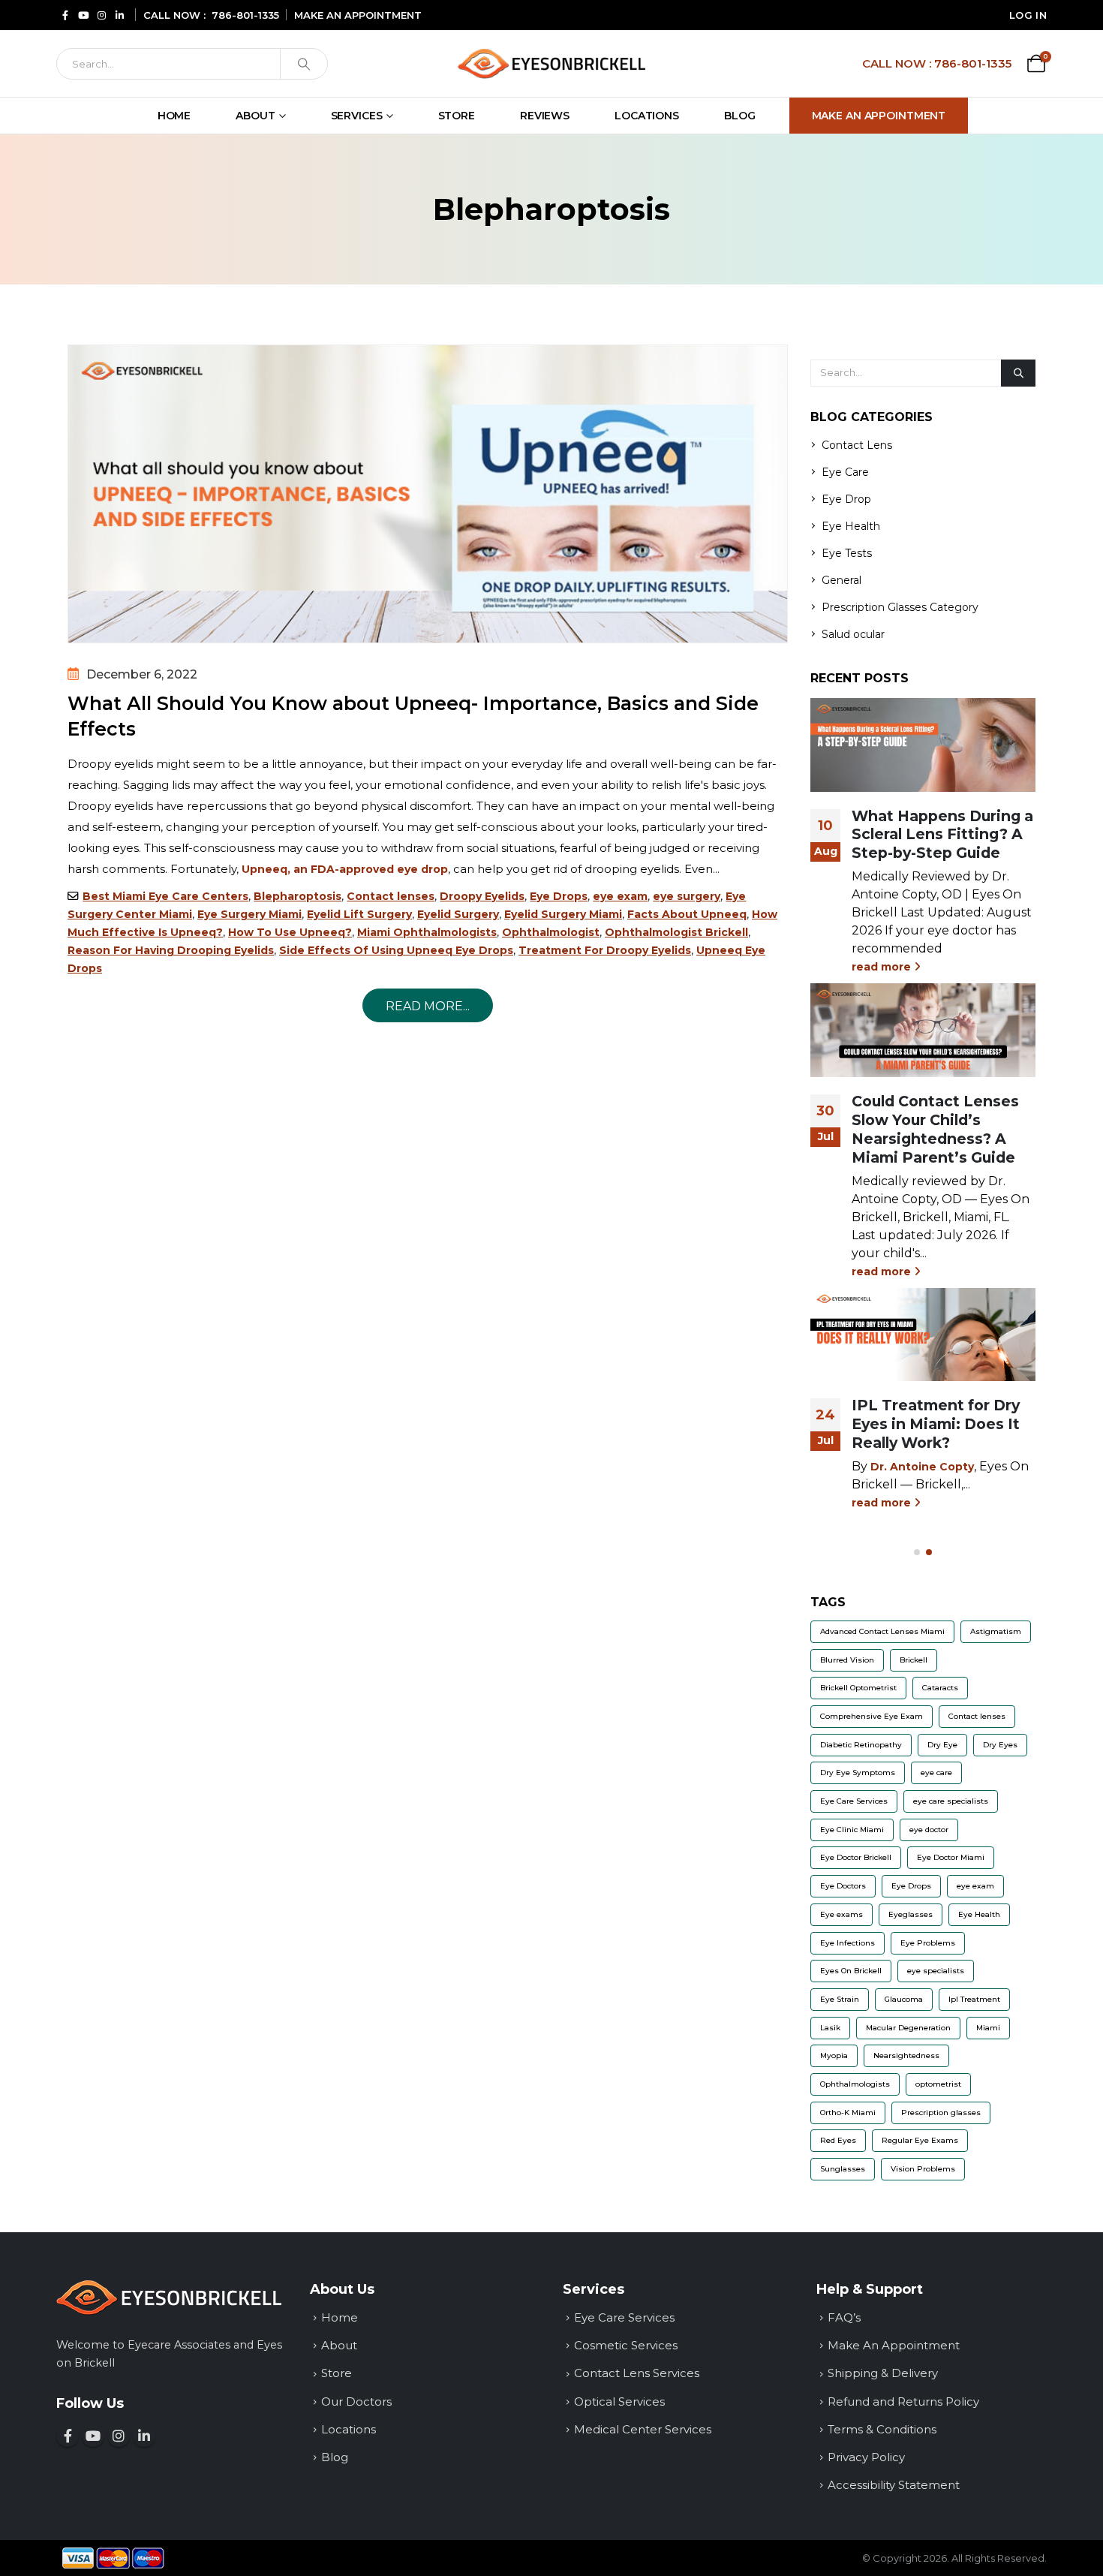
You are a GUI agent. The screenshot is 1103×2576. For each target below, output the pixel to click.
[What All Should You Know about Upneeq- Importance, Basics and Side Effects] (428, 494)
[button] (917, 1552)
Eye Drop (846, 499)
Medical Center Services (643, 2429)
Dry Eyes (1000, 1745)
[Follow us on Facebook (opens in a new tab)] (65, 15)
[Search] (304, 64)
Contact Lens (857, 445)
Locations (647, 116)
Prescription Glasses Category (900, 607)
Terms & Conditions (882, 2429)
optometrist (938, 2084)
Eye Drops (559, 896)
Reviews (545, 116)
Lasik (830, 2028)
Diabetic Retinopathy (861, 1745)
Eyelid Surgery (458, 914)
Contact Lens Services (637, 2373)
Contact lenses (391, 896)
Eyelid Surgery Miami (563, 914)
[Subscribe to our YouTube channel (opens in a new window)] (93, 2436)
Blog (740, 116)
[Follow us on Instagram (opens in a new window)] (119, 2436)
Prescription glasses (941, 2113)
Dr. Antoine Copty (922, 1467)
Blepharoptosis (298, 896)
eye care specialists (951, 1801)
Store (457, 116)
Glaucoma (904, 1999)
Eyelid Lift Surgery (359, 914)
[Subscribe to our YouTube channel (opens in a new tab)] (83, 15)
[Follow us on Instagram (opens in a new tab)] (101, 15)
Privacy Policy (866, 2457)
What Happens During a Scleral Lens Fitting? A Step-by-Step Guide (942, 835)
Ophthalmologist (551, 932)
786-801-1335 (245, 15)
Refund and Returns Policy (903, 2401)
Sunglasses (843, 2169)
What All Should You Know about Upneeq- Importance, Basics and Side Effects (413, 716)
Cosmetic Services (626, 2345)
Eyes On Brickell (851, 1971)
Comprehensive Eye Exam (872, 1716)
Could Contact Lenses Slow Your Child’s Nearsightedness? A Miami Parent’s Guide (935, 1129)
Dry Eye (942, 1745)
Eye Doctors (843, 1886)
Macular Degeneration (908, 2028)
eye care (936, 1773)
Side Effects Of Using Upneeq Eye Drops (396, 950)
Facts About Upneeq (687, 914)
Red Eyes (838, 2140)
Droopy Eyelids (482, 896)
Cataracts (940, 1688)
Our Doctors (356, 2401)
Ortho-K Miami (848, 2113)
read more (883, 967)
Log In (1028, 15)
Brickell (914, 1660)
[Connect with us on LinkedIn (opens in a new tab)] (119, 15)
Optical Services (619, 2401)
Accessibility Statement (894, 2485)
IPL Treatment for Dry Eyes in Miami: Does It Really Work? (936, 1424)
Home (174, 116)
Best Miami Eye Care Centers (165, 896)
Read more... (428, 1006)
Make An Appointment (879, 116)
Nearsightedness (906, 2055)
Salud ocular (853, 634)
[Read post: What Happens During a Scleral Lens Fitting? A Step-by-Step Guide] (923, 745)
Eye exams (842, 1914)
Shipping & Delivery (883, 2373)
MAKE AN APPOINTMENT (358, 15)
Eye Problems (928, 1943)
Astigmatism (996, 1631)
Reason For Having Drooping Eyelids (171, 950)
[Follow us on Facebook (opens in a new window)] (68, 2436)
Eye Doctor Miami (951, 1857)
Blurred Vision (847, 1660)
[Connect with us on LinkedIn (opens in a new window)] (144, 2436)
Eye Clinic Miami (852, 1830)
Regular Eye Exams (920, 2140)
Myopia (834, 2055)
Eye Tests (847, 553)
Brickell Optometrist (858, 1688)
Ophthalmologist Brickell (676, 932)
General (842, 580)
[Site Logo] (551, 63)
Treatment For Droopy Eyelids (605, 950)
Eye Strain (840, 1999)
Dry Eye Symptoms (858, 1773)
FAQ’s (844, 2317)
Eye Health (851, 526)
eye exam (620, 896)
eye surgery (687, 896)
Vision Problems (923, 2169)
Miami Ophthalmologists (427, 932)
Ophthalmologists (855, 2084)
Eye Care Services (854, 1801)
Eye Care (845, 472)
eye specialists (936, 1971)
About (255, 116)
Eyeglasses (911, 1914)
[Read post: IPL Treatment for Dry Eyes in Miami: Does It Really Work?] (923, 1335)
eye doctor (929, 1830)
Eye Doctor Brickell (856, 1857)
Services (357, 116)
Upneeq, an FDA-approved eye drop (345, 869)
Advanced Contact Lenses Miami (882, 1631)
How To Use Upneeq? (290, 932)
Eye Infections (848, 1943)
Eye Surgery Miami (249, 914)
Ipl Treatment (974, 1999)
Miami (988, 2028)
